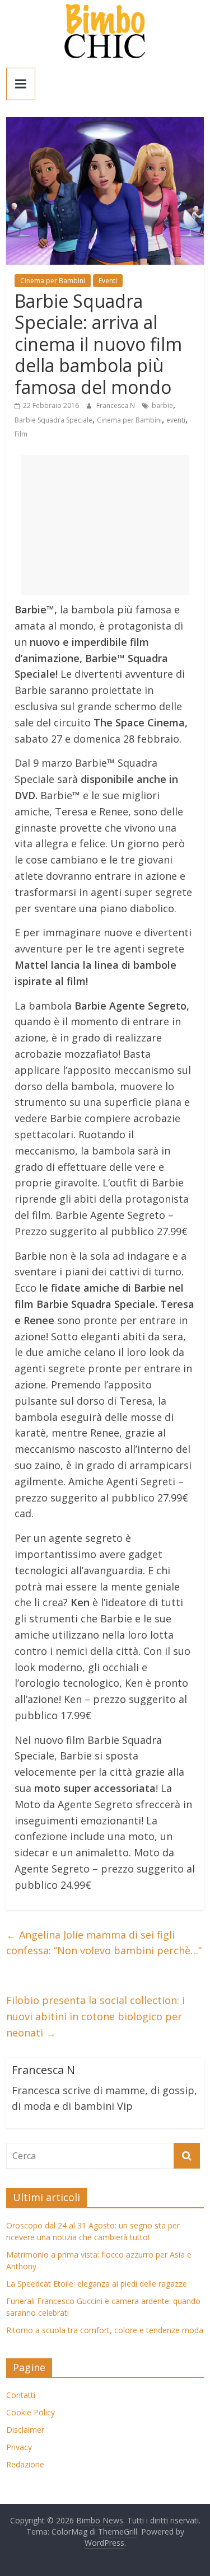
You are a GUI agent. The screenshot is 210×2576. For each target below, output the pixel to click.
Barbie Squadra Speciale (53, 420)
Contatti (21, 2395)
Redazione (25, 2464)
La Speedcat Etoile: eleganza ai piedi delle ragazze (97, 2284)
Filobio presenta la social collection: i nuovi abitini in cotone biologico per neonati (95, 2016)
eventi (176, 420)
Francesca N (116, 405)
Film (21, 434)
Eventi (108, 281)
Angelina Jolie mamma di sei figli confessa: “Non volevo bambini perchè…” (104, 1943)
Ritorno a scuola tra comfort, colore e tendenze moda (105, 2330)
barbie (162, 405)
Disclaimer (25, 2430)
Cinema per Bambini (53, 281)
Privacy (19, 2447)
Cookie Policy (31, 2412)
